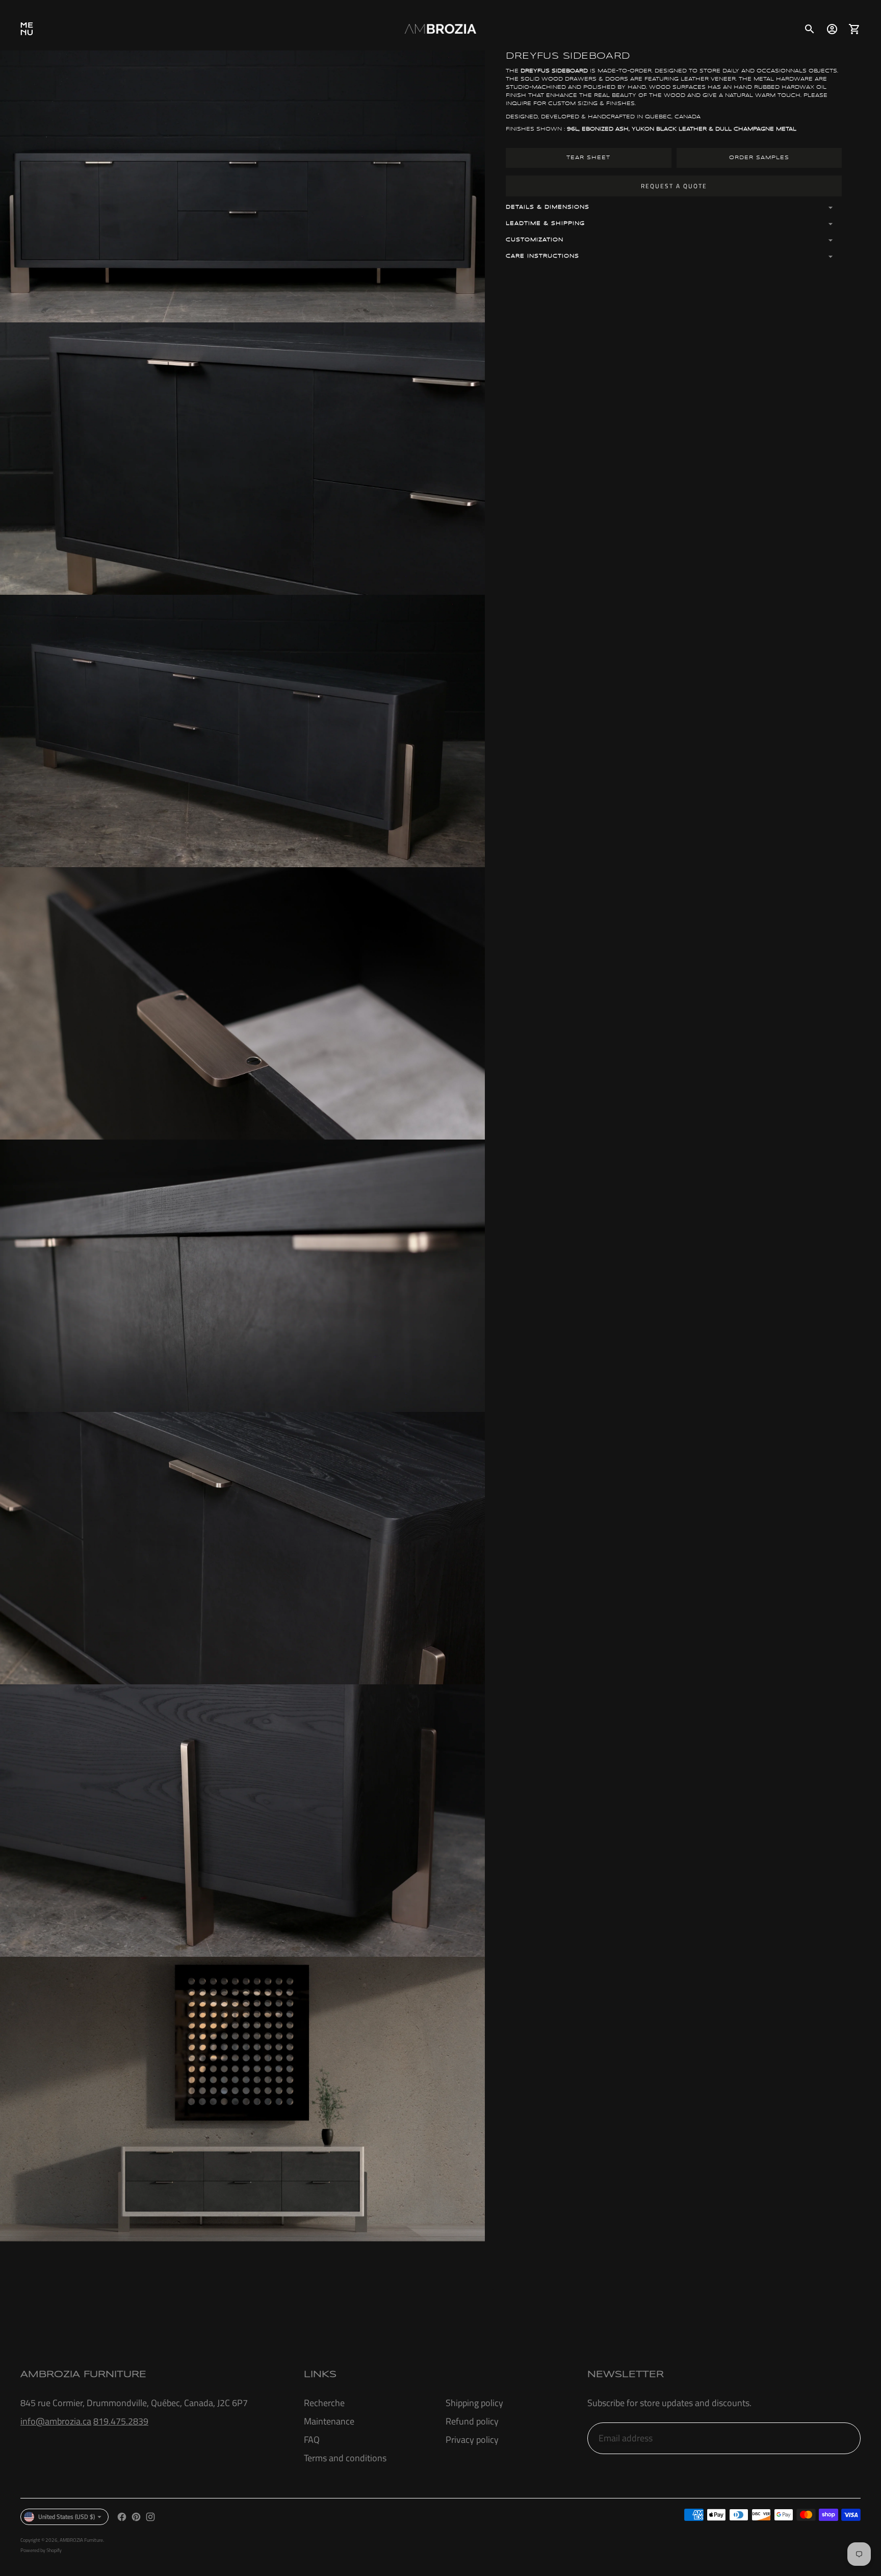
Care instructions (542, 256)
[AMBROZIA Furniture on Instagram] (150, 2517)
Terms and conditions (345, 2458)
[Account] (832, 29)
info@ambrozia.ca (56, 2421)
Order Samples (759, 158)
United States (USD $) (67, 2517)
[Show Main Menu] (27, 29)
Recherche (324, 2403)
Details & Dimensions (548, 207)
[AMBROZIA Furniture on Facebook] (122, 2517)
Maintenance (329, 2421)
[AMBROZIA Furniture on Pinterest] (136, 2517)
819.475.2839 (121, 2421)
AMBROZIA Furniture (81, 2540)
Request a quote (674, 186)
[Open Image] (242, 187)
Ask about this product (440, 2302)
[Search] (810, 29)
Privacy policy (472, 2440)
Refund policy (472, 2421)
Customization (535, 240)
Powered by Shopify (41, 2550)
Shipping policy (474, 2403)
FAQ (312, 2440)
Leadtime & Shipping (545, 223)
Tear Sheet (588, 158)
